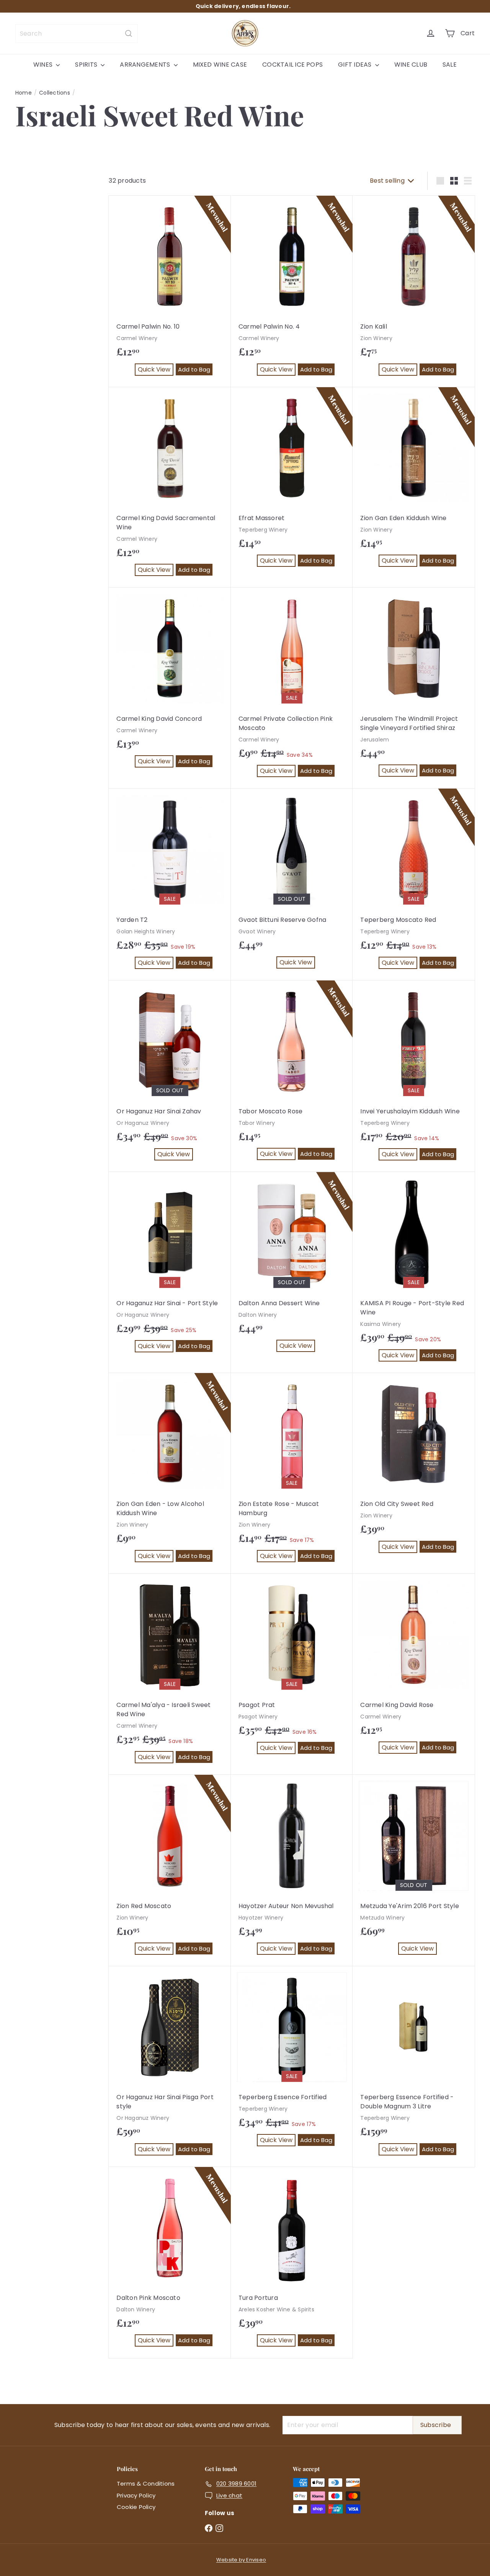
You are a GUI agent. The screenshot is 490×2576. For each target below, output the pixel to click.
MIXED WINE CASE (220, 65)
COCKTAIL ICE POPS (292, 65)
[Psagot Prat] (292, 1670)
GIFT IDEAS (356, 65)
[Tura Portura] (292, 2263)
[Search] (129, 34)
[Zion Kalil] (414, 291)
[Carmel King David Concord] (170, 683)
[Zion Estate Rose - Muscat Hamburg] (292, 1474)
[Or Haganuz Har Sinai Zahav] (170, 1076)
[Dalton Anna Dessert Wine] (292, 1268)
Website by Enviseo (241, 2560)
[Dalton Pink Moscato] (170, 2263)
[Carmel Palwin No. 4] (292, 291)
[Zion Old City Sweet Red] (414, 1469)
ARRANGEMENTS (146, 65)
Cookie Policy (136, 2507)
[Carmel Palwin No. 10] (170, 291)
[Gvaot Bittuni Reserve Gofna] (292, 884)
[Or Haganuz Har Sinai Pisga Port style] (170, 2067)
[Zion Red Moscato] (170, 1871)
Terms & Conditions (146, 2484)
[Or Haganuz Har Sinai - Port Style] (170, 1268)
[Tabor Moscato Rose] (292, 1076)
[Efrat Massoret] (292, 483)
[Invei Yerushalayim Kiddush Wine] (414, 1076)
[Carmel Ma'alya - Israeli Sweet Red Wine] (170, 1674)
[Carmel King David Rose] (414, 1669)
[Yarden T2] (170, 885)
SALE (450, 65)
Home (24, 93)
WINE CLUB (411, 65)
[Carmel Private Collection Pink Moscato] (292, 688)
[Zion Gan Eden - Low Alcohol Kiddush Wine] (170, 1473)
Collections (55, 93)
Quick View (156, 370)
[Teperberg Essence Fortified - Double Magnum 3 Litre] (414, 2067)
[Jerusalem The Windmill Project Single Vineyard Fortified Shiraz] (414, 688)
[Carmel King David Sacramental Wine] (170, 488)
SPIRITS (87, 65)
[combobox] (77, 34)
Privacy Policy (136, 2495)
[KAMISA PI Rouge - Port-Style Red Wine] (414, 1272)
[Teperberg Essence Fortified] (292, 2062)
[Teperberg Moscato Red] (414, 885)
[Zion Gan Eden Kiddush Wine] (414, 483)
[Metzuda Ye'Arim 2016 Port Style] (414, 1871)
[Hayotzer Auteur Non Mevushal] (292, 1871)
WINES (44, 65)
